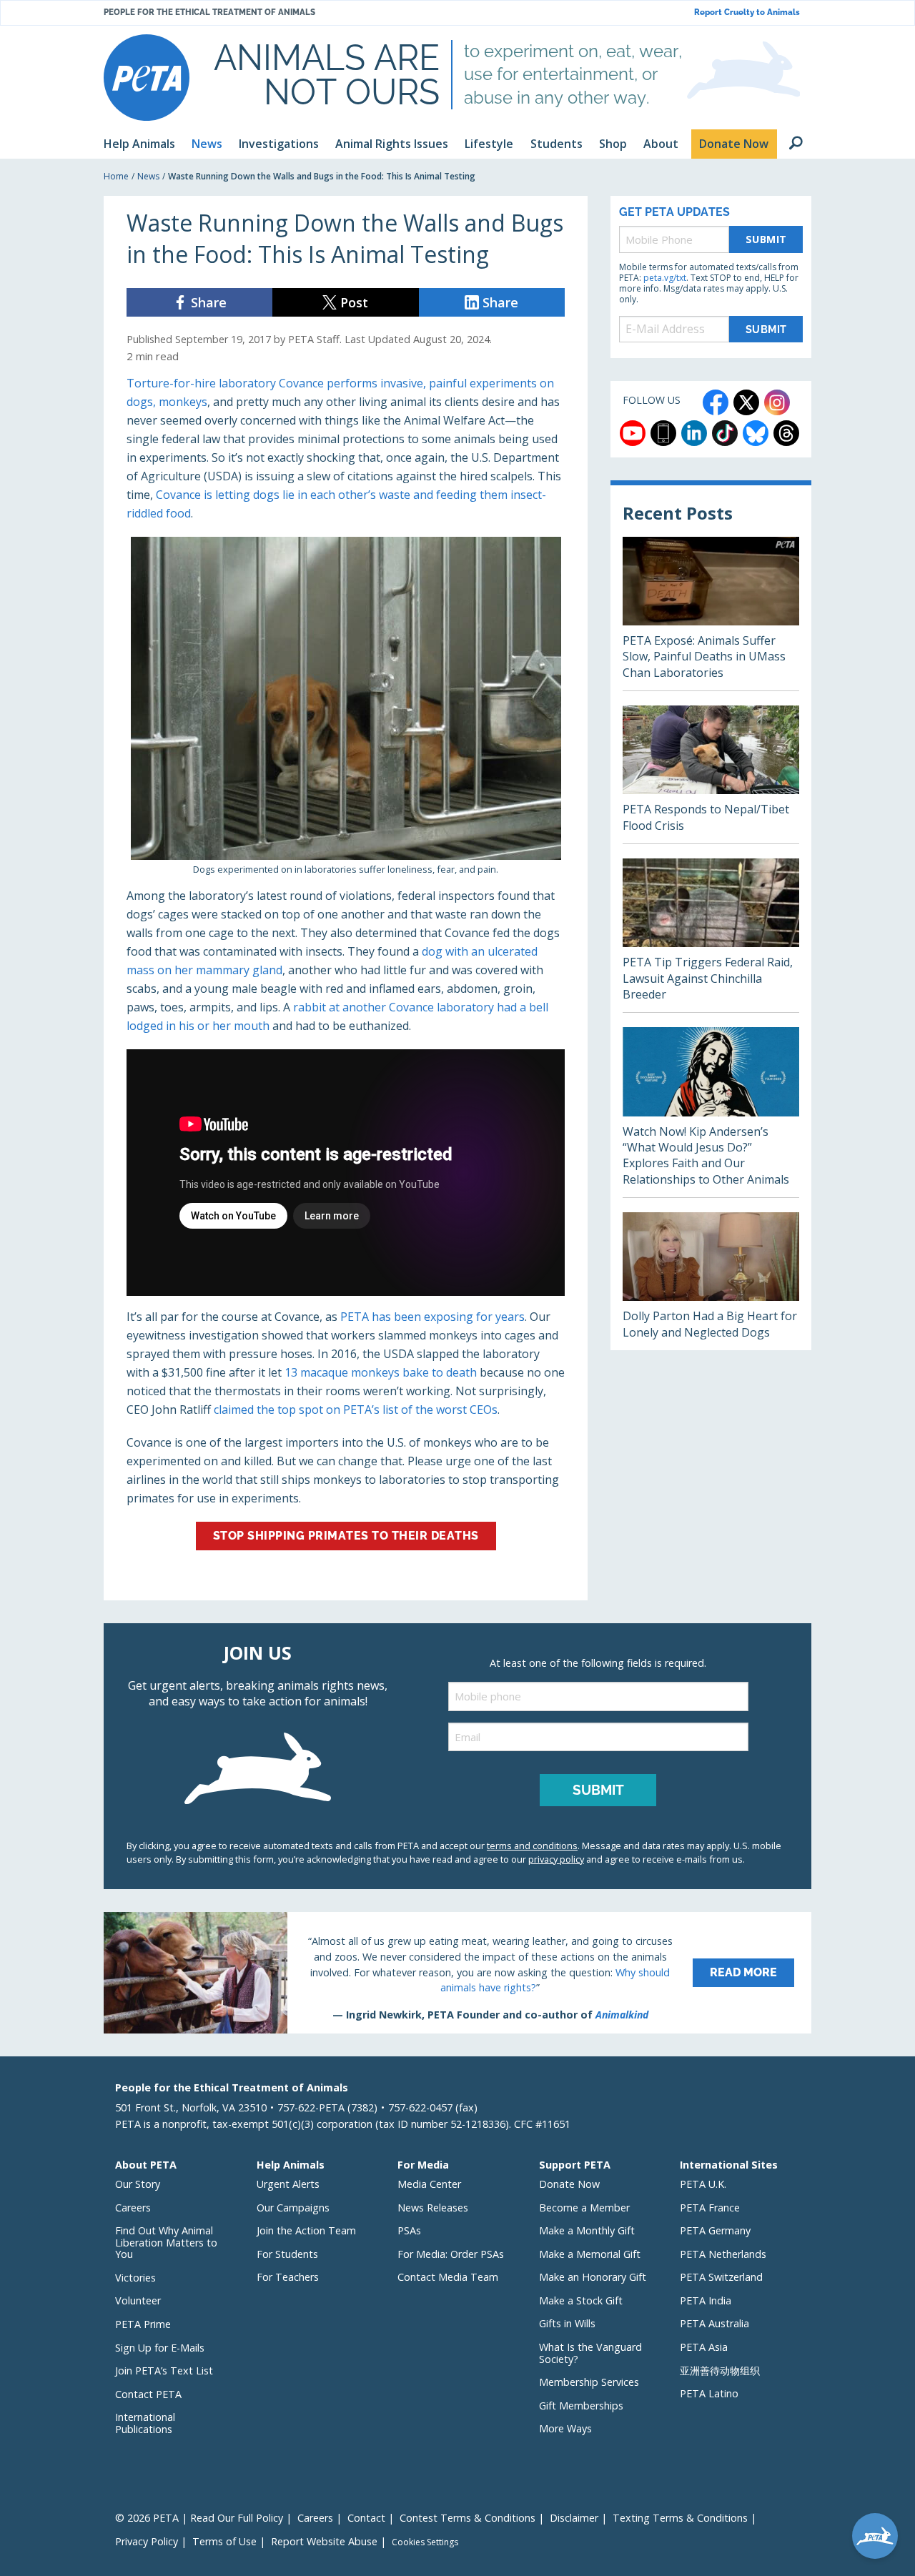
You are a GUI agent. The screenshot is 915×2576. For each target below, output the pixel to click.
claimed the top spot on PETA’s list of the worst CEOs (356, 1410)
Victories (135, 2278)
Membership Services (589, 2382)
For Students (287, 2254)
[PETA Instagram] (777, 402)
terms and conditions (532, 1846)
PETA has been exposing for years (432, 1317)
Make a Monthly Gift (587, 2230)
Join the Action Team (306, 2230)
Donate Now (569, 2184)
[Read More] (457, 1973)
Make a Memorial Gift (590, 2254)
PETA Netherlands (723, 2254)
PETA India (706, 2300)
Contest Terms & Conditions (468, 2518)
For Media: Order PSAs (451, 2254)
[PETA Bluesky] (756, 433)
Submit (766, 239)
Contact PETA (148, 2394)
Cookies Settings (425, 2542)
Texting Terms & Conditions (680, 2518)
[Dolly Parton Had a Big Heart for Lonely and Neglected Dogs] (711, 1281)
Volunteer (138, 2300)
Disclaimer (574, 2518)
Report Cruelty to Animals (747, 13)
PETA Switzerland (721, 2277)
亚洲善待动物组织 (720, 2371)
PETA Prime (143, 2324)
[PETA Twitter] (746, 402)
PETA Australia (714, 2323)
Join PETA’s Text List (164, 2371)
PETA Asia (704, 2347)
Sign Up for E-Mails (160, 2348)
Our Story (138, 2184)
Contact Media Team (448, 2277)
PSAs (409, 2230)
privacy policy (556, 1859)
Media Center (429, 2184)
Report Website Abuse (324, 2541)
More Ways (565, 2428)
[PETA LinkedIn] (694, 433)
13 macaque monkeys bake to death (381, 1372)
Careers (133, 2208)
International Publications (145, 2423)
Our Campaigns (293, 2208)
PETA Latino (709, 2393)
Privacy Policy (147, 2541)
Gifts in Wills (567, 2323)
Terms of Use (224, 2541)
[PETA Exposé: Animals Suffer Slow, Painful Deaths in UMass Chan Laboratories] (711, 614)
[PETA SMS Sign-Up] (663, 433)
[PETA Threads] (786, 433)
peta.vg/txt (665, 278)
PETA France (710, 2208)
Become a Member (584, 2208)
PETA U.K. (703, 2184)
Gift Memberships (581, 2406)
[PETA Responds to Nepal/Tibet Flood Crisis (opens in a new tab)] (711, 774)
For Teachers (288, 2277)
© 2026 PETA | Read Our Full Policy (199, 2518)
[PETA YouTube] (633, 433)
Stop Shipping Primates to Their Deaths (346, 1536)
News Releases (433, 2208)
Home (116, 176)
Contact (366, 2518)
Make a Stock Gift (581, 2300)
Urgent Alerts (288, 2184)
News (148, 176)
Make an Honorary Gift (593, 2277)
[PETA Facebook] (716, 402)
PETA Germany (715, 2230)
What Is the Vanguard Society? (590, 2353)
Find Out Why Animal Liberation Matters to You (166, 2242)
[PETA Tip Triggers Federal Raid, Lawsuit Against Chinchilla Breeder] (711, 935)
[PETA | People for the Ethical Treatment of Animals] (147, 78)
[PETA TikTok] (725, 433)
